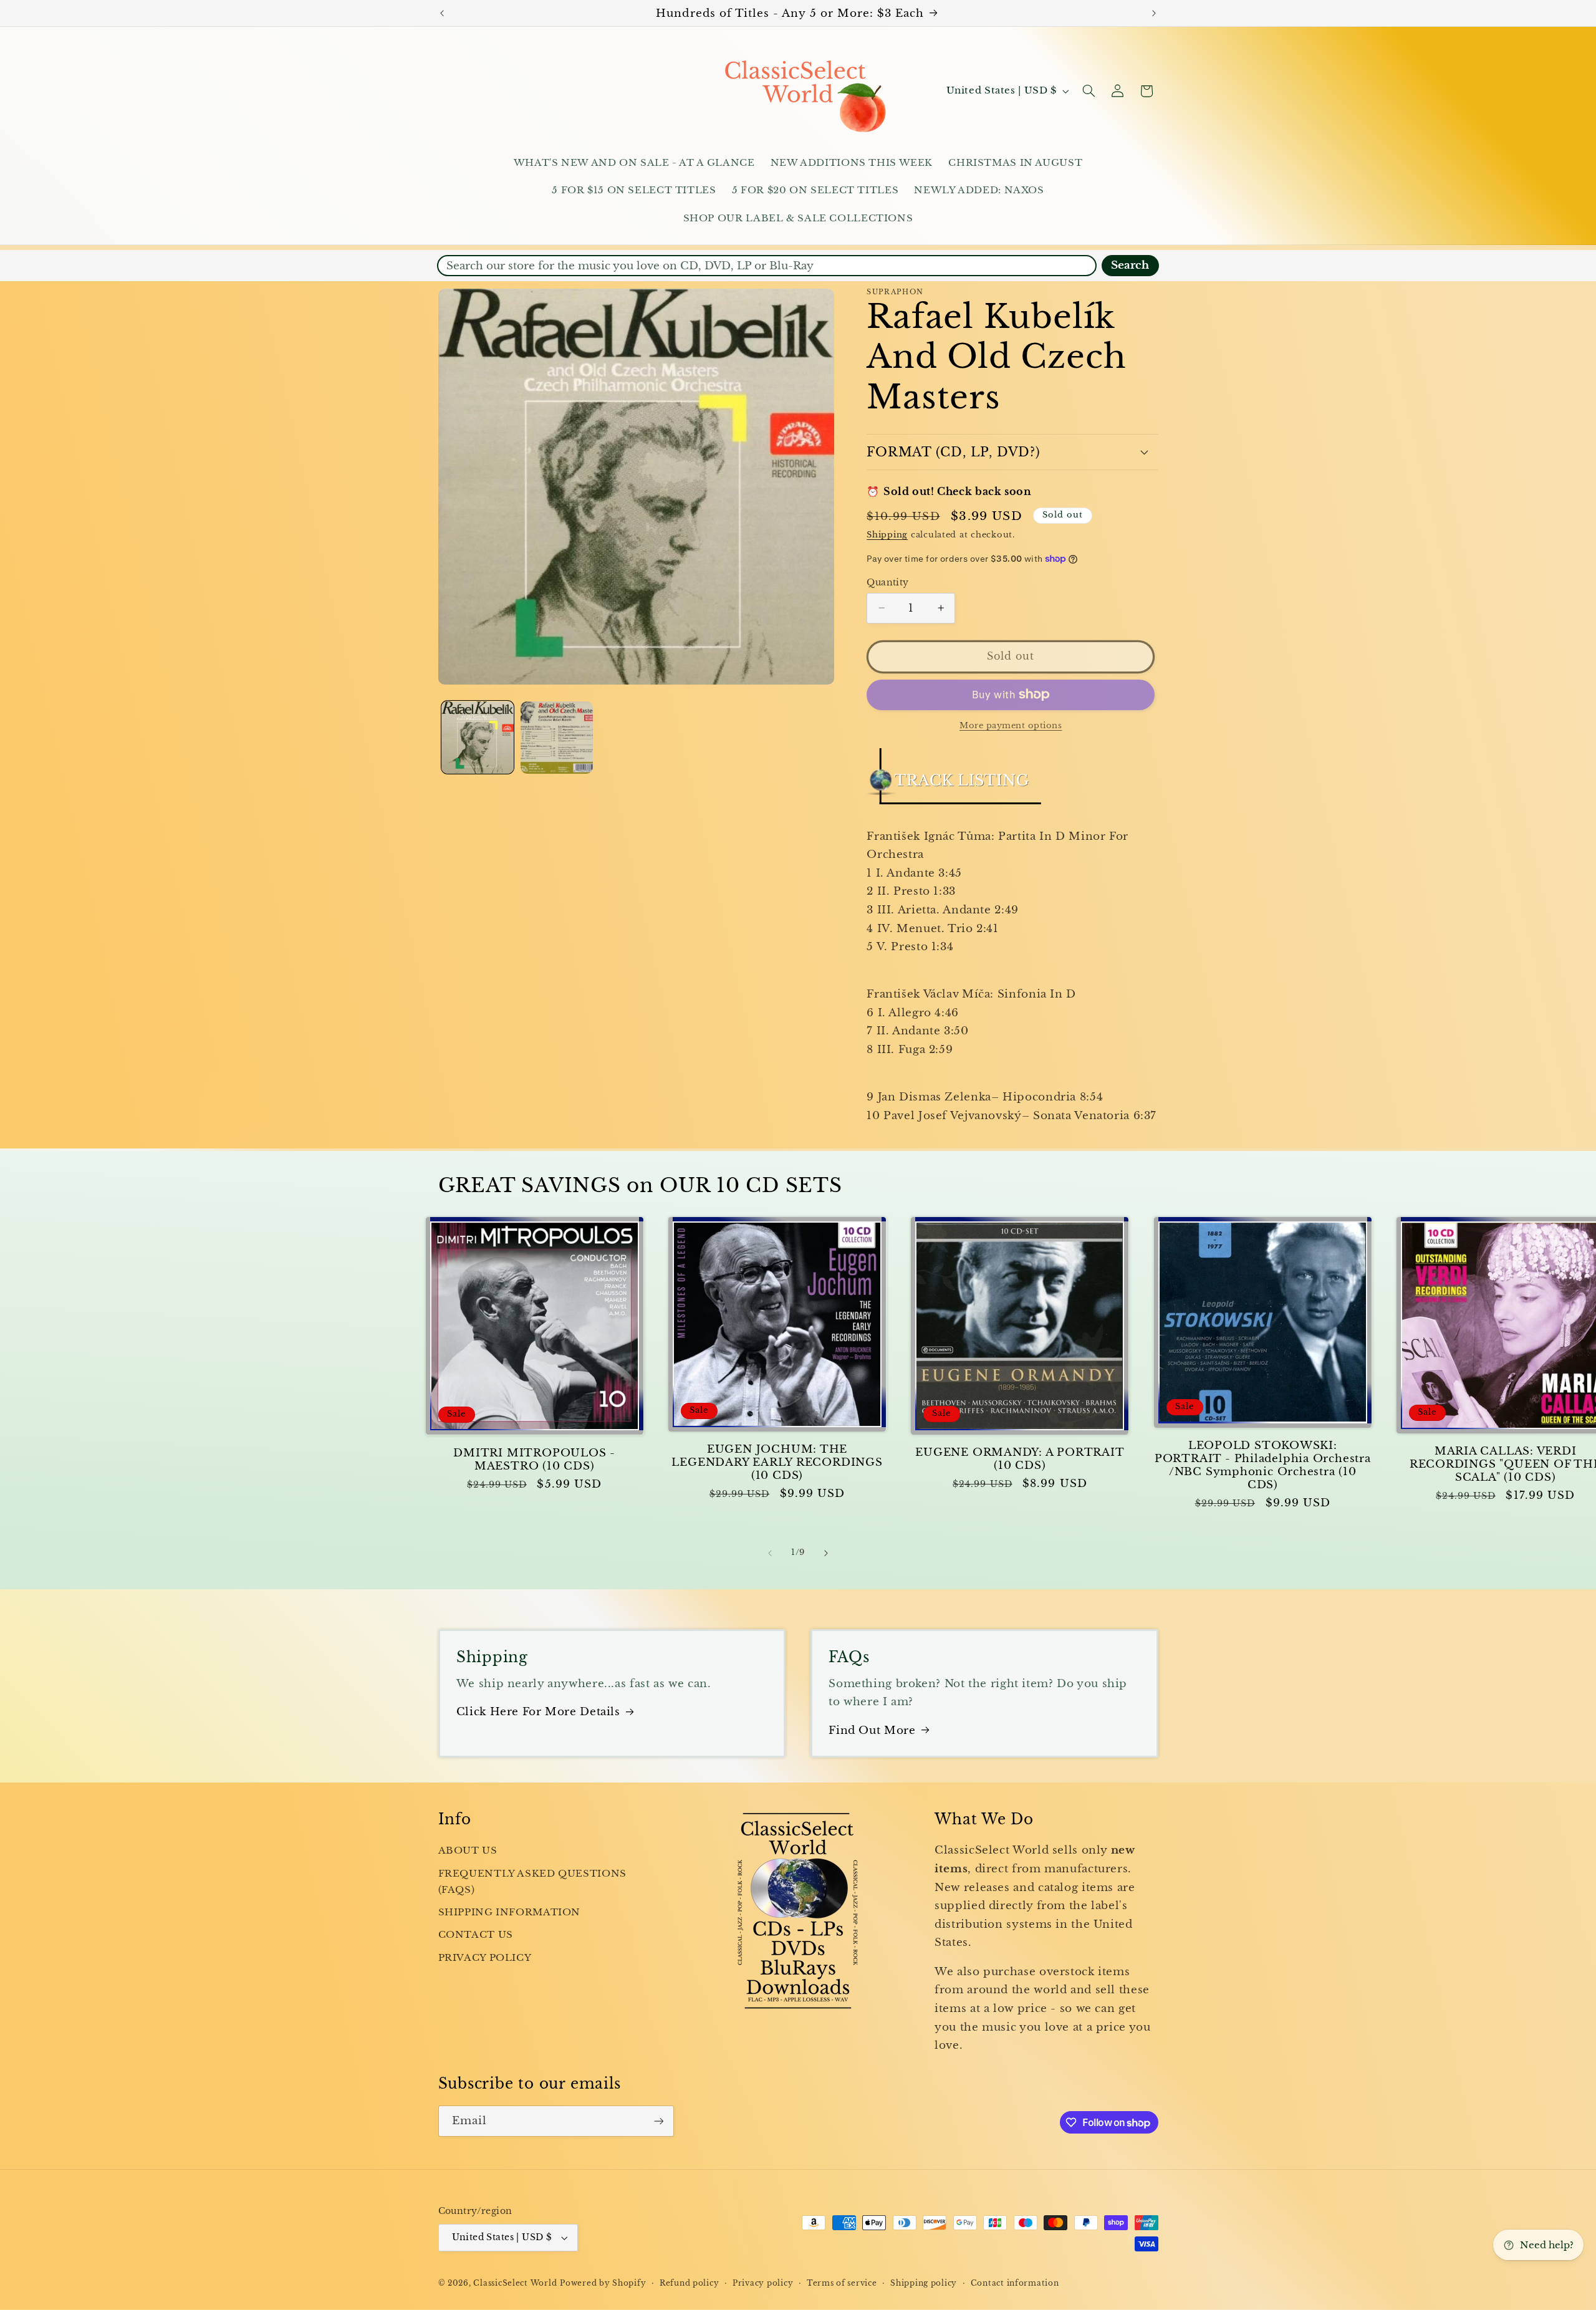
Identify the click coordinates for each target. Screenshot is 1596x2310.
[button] (1089, 91)
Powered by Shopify (603, 2283)
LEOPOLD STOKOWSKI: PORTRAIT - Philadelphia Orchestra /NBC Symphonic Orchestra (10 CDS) (1263, 1465)
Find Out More (872, 1730)
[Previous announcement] (442, 13)
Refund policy (690, 2283)
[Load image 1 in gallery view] (478, 738)
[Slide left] (770, 1553)
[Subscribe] (658, 2121)
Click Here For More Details (538, 1712)
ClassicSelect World (515, 2283)
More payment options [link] (1011, 725)
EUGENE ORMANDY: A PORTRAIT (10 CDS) (1020, 1459)
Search (1130, 265)
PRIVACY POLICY (485, 1958)
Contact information (1015, 2283)
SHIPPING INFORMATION (510, 1912)
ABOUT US (468, 1850)
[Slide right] (826, 1553)
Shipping (887, 535)
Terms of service (842, 2283)
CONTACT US (476, 1935)
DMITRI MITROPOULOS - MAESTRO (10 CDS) (534, 1460)
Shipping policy (924, 2283)
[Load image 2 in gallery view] (557, 738)
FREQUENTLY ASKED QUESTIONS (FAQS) (532, 1882)
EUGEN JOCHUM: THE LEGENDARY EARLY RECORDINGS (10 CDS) (777, 1462)
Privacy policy (763, 2283)
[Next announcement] (1154, 13)
